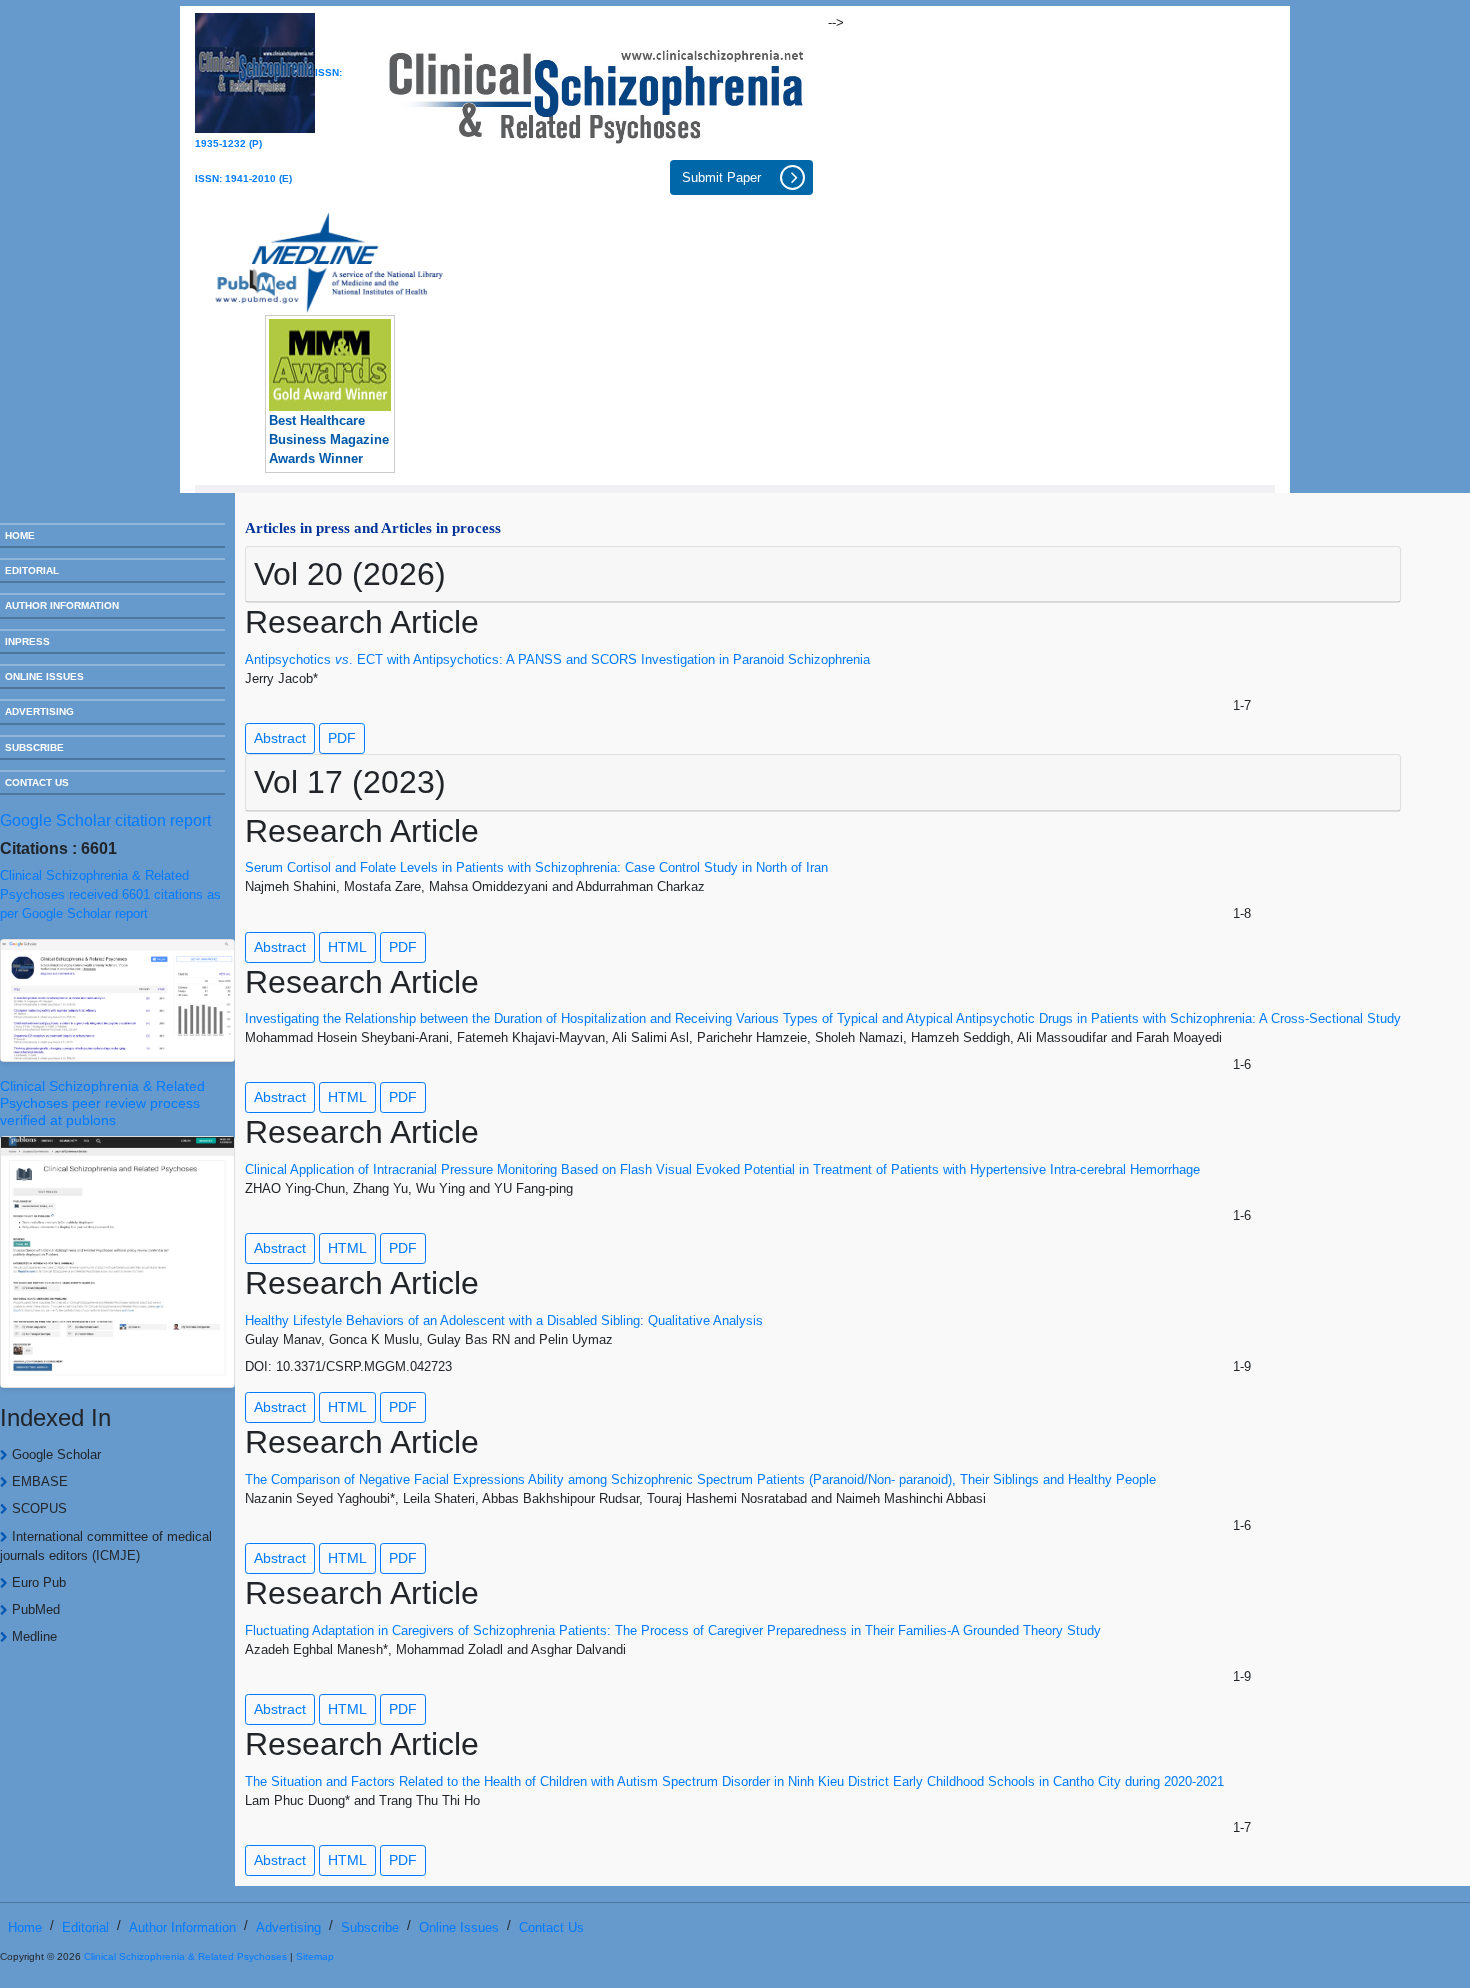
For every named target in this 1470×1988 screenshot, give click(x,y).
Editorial (85, 1927)
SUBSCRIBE (34, 747)
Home (25, 1927)
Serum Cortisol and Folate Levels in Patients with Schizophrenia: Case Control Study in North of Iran (536, 867)
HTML (347, 947)
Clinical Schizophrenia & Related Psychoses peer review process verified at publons (102, 1103)
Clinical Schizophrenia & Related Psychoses (185, 1956)
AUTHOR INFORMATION (62, 605)
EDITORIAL (32, 570)
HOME (20, 535)
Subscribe (370, 1927)
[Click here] (596, 90)
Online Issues (459, 1927)
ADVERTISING (39, 711)
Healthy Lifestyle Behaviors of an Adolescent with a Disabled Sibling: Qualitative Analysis (504, 1320)
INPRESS (27, 641)
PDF (342, 738)
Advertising (288, 1927)
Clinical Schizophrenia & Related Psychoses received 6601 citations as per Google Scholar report (110, 894)
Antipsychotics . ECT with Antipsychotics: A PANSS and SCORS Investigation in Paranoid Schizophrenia (557, 659)
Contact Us (551, 1927)
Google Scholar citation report (105, 820)
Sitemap (315, 1956)
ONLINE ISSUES (44, 676)
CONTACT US (37, 782)
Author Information (182, 1927)
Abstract (280, 738)
